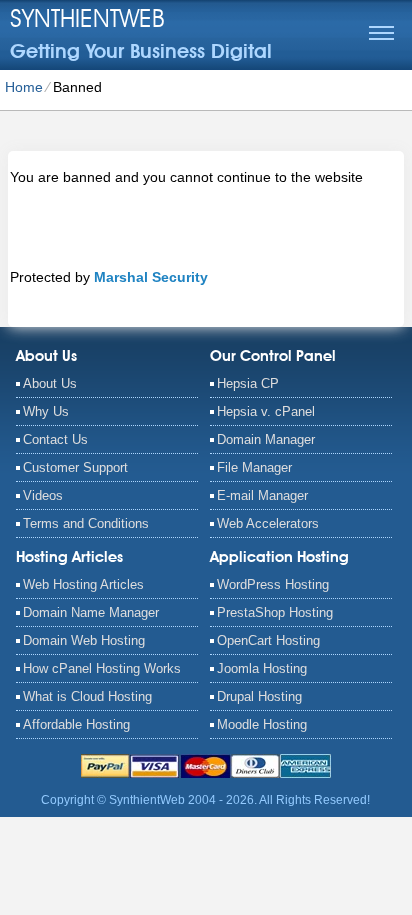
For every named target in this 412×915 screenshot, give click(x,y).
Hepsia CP (248, 383)
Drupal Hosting (259, 696)
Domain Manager (266, 439)
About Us (50, 383)
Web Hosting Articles (83, 584)
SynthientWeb (87, 18)
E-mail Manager (262, 495)
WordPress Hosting (273, 584)
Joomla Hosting (262, 668)
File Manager (254, 467)
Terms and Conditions (86, 523)
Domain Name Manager (91, 612)
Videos (43, 495)
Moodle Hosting (262, 724)
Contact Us (55, 439)
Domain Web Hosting (84, 640)
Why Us (46, 411)
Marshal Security (151, 277)
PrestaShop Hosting (275, 612)
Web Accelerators (268, 523)
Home (24, 87)
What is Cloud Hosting (87, 696)
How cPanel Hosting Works (102, 668)
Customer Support (75, 467)
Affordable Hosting (76, 724)
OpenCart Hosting (268, 640)
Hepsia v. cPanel (266, 411)
